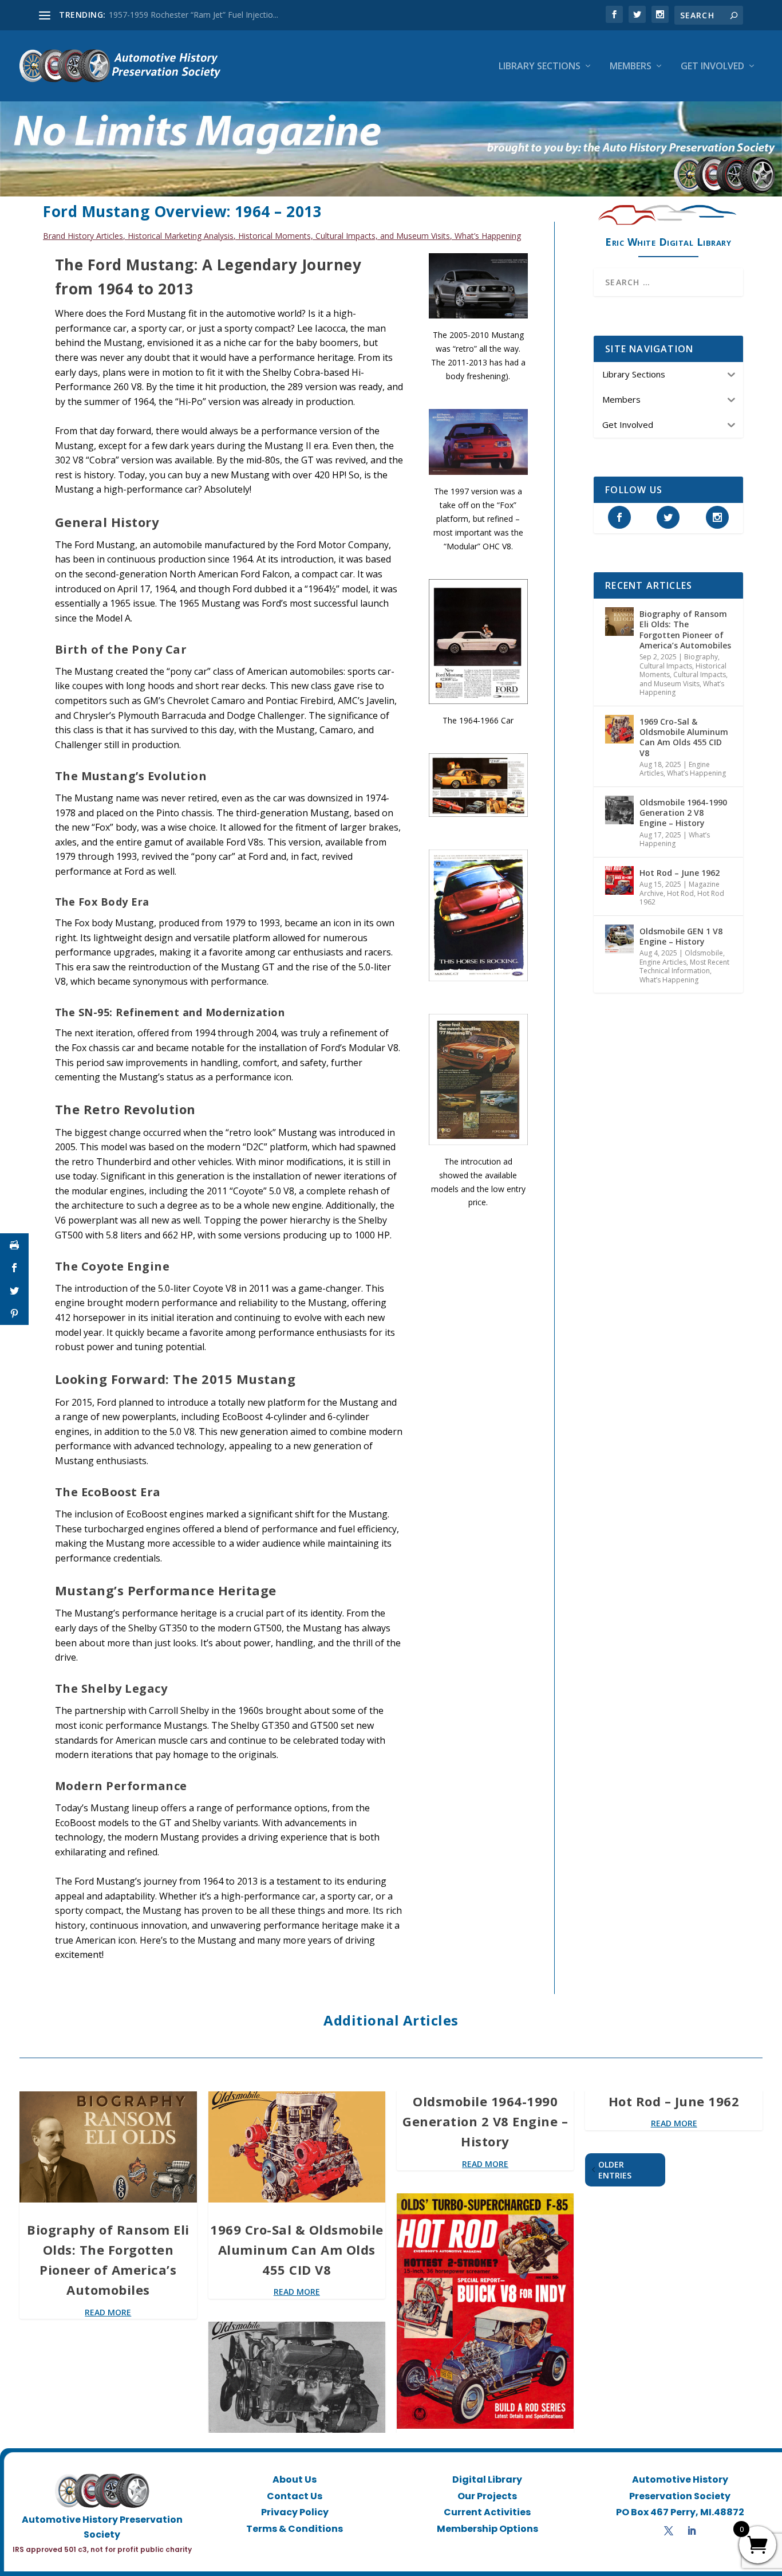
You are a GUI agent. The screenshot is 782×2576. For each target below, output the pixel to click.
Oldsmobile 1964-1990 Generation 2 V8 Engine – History (683, 813)
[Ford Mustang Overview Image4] (478, 472)
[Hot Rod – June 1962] (619, 880)
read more (108, 2312)
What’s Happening (488, 236)
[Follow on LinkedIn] (692, 2531)
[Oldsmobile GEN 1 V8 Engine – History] (619, 939)
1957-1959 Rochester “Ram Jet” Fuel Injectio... (193, 15)
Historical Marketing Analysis (181, 236)
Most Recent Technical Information (684, 967)
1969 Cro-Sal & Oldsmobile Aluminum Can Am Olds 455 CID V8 (684, 737)
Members (631, 67)
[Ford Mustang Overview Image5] (478, 978)
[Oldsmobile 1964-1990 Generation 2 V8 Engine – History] (619, 810)
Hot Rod (680, 893)
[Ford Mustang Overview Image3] (478, 1142)
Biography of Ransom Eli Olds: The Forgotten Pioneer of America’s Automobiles (685, 630)
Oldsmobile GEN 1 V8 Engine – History (681, 936)
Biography (701, 657)
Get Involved (712, 67)
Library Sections (540, 67)
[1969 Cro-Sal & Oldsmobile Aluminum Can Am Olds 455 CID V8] (619, 729)
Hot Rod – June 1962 (680, 873)
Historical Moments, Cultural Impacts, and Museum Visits (344, 236)
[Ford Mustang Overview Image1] (478, 814)
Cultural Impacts (666, 666)
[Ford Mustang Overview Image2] (478, 701)
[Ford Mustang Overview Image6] (478, 315)
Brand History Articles (83, 236)
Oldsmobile (704, 953)
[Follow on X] (669, 2531)
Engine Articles (663, 962)
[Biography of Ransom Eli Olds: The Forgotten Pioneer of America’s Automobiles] (619, 622)
